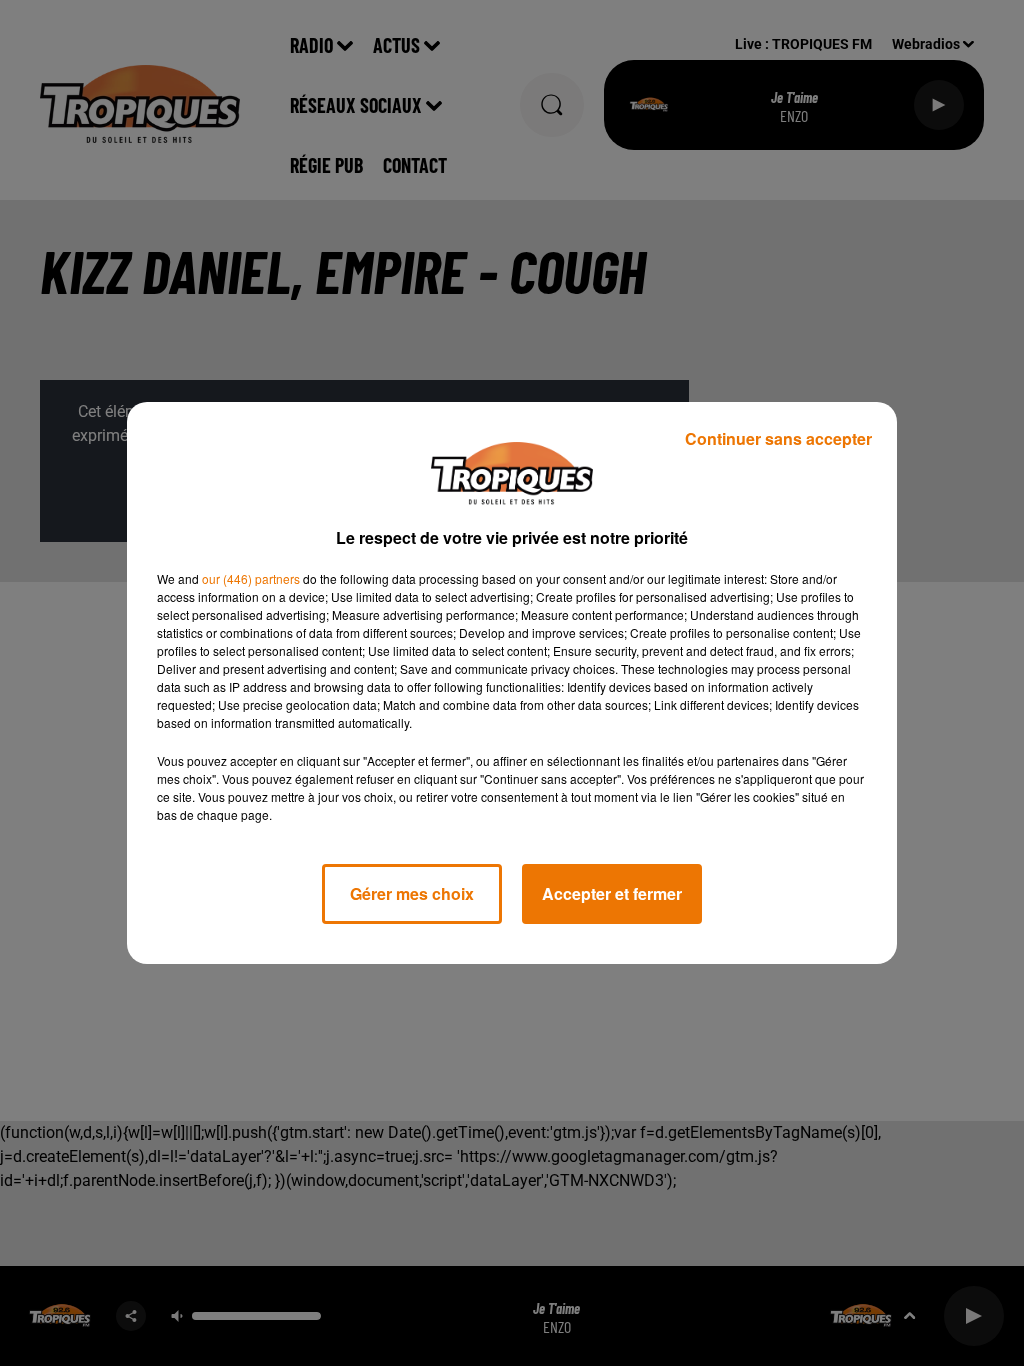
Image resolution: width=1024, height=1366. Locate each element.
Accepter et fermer (612, 893)
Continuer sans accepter (778, 438)
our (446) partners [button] (251, 578)
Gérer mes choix (412, 893)
